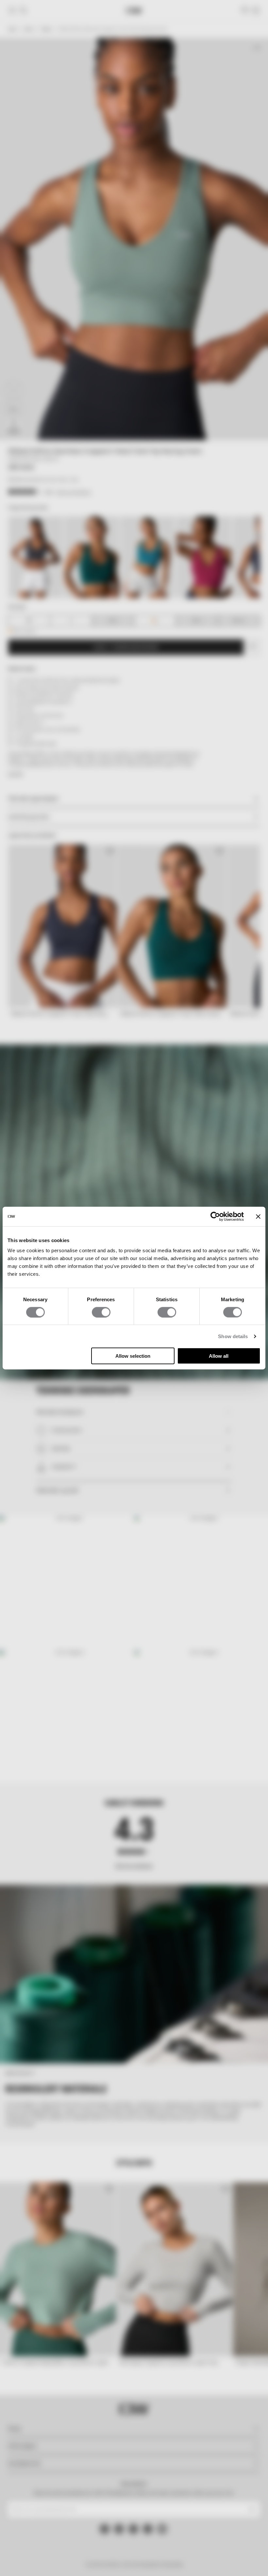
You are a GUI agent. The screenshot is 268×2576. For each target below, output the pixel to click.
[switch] (101, 1312)
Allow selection (133, 1356)
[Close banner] (258, 1216)
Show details (233, 1336)
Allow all (219, 1356)
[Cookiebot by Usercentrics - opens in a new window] (215, 1216)
